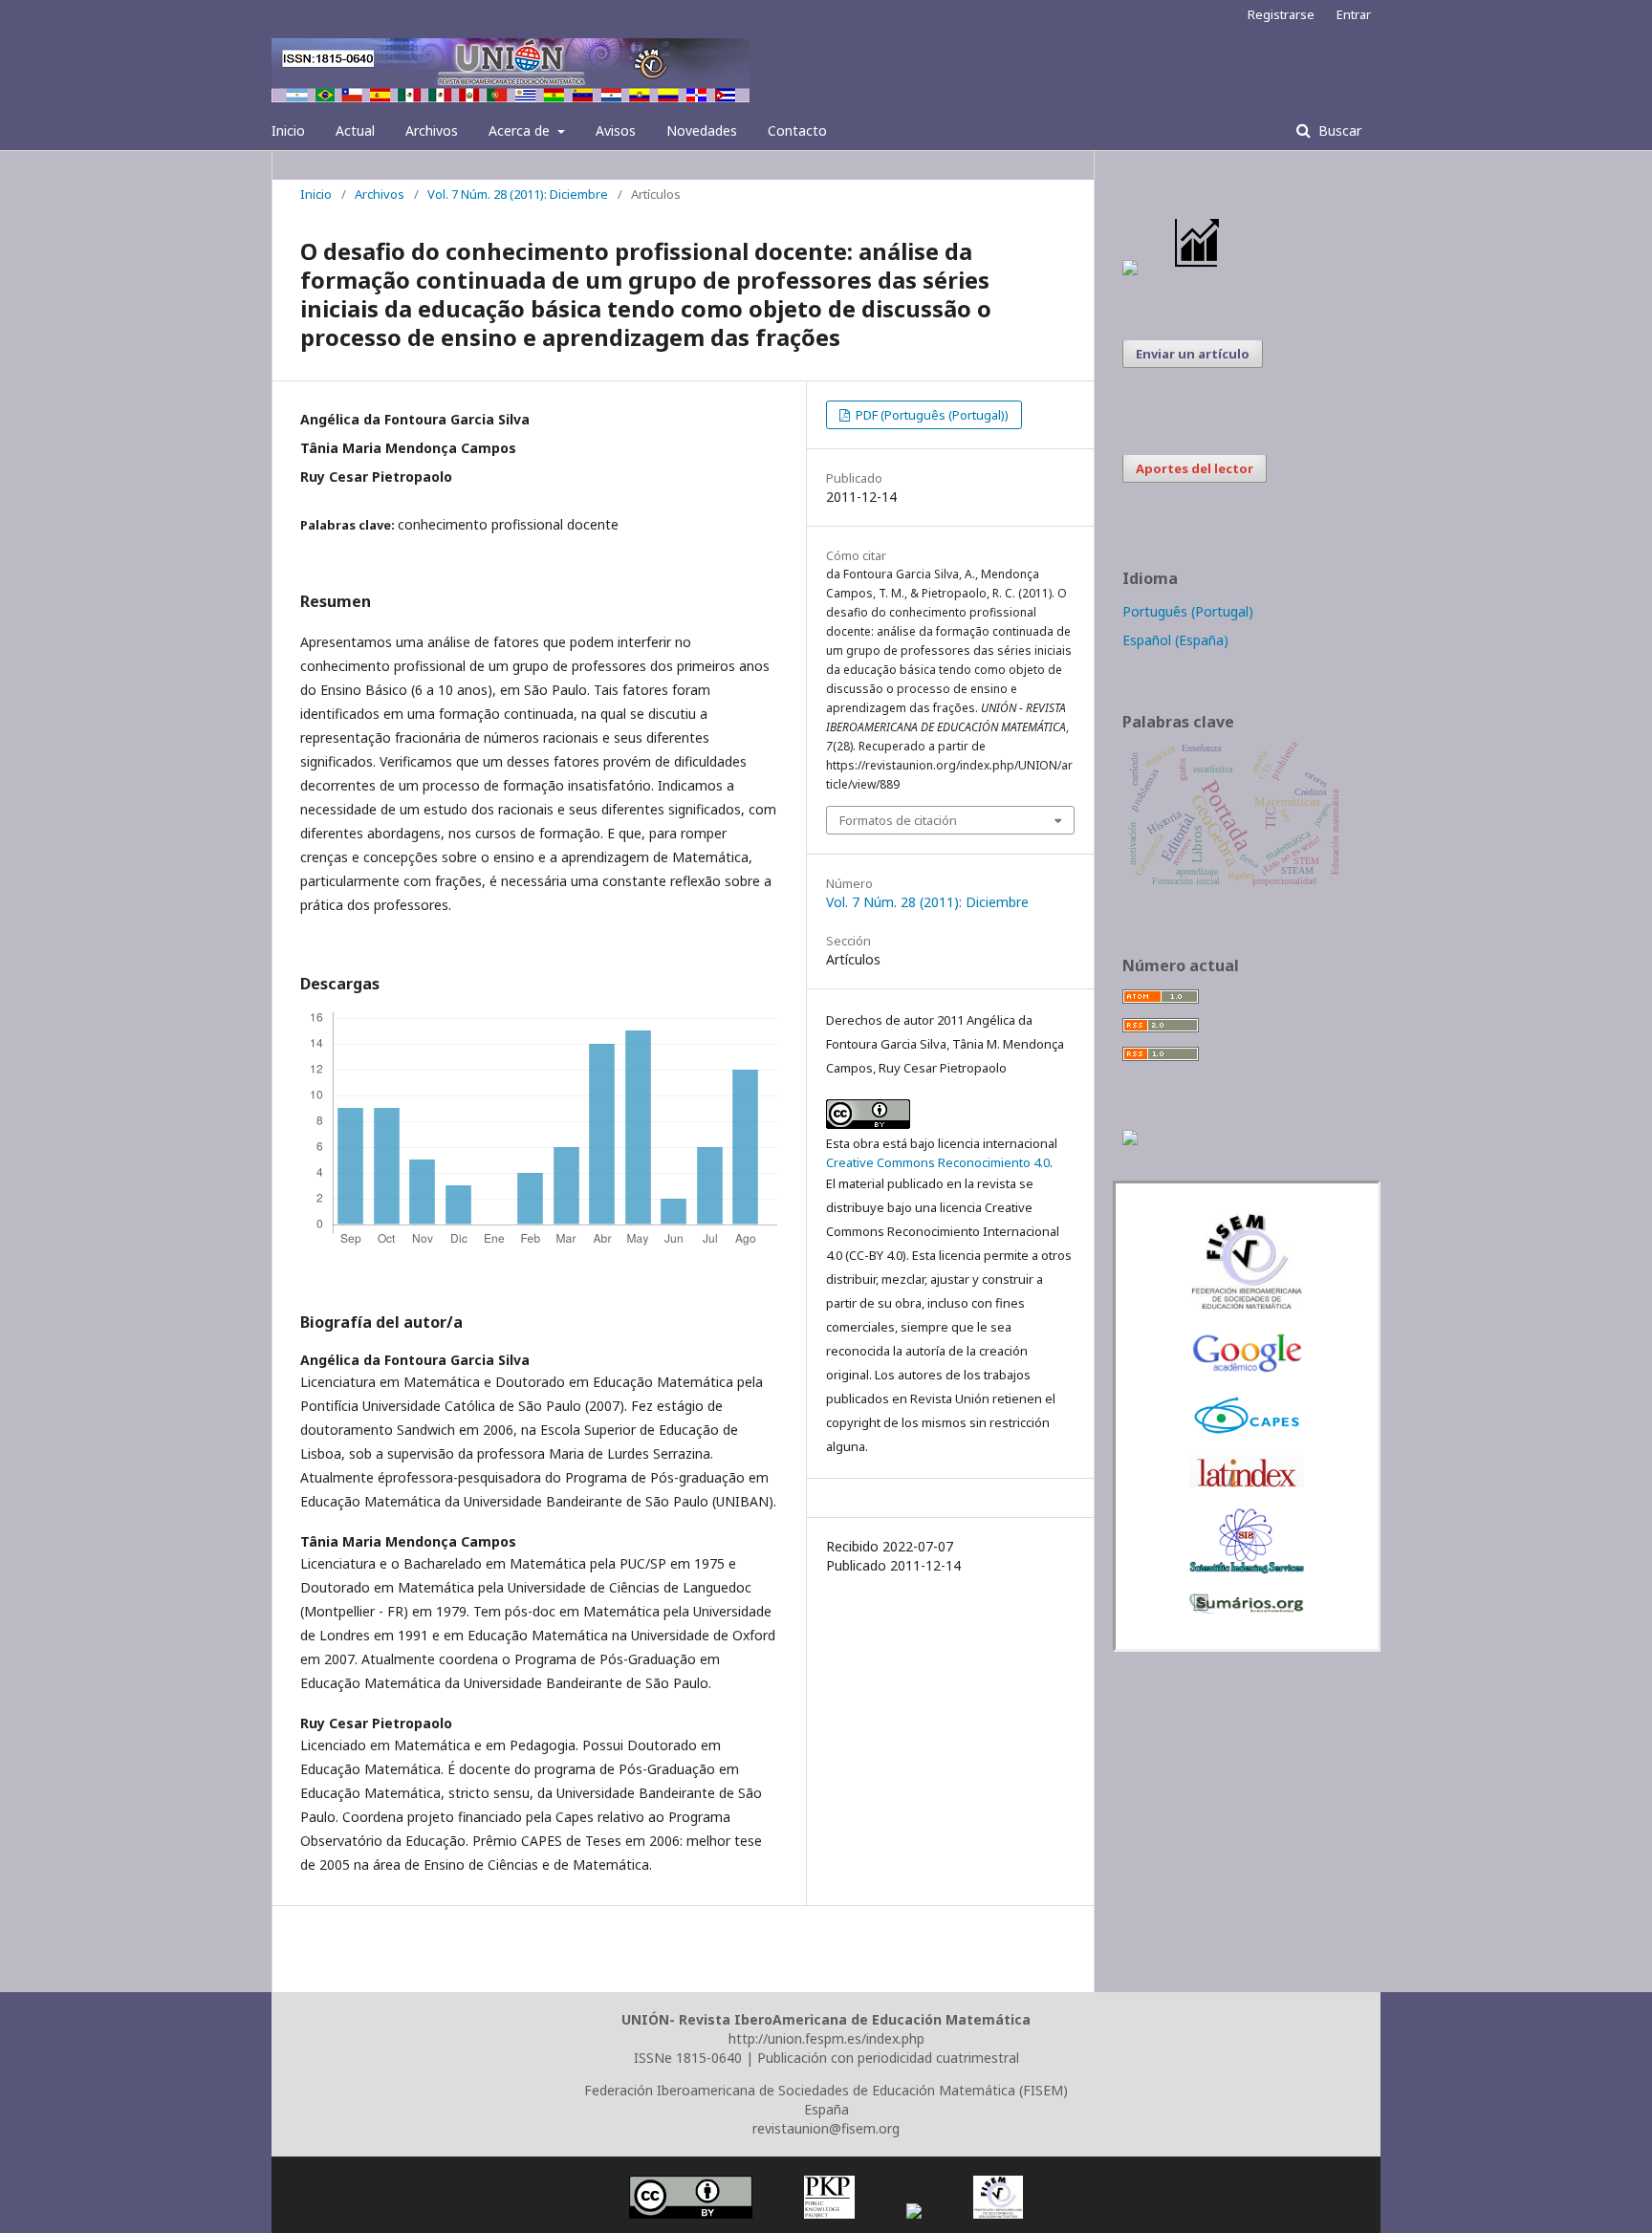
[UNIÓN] (1247, 1306)
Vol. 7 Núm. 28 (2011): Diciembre (518, 194)
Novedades (702, 130)
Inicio (288, 130)
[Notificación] (1130, 270)
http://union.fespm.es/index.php (826, 2038)
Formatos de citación (898, 820)
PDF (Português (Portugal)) (931, 415)
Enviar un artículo (1193, 354)
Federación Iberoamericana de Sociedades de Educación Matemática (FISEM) (826, 2090)
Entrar (1354, 14)
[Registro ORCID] (1130, 1140)
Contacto (797, 130)
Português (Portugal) (1188, 611)
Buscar (1338, 130)
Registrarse (1281, 14)
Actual (355, 130)
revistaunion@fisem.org (826, 2128)
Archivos (432, 130)
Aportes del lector (1195, 468)
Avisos (616, 130)
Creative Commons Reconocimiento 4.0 (938, 1162)
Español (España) (1175, 640)
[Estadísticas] (1198, 270)
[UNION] (1247, 1608)
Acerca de (521, 130)
